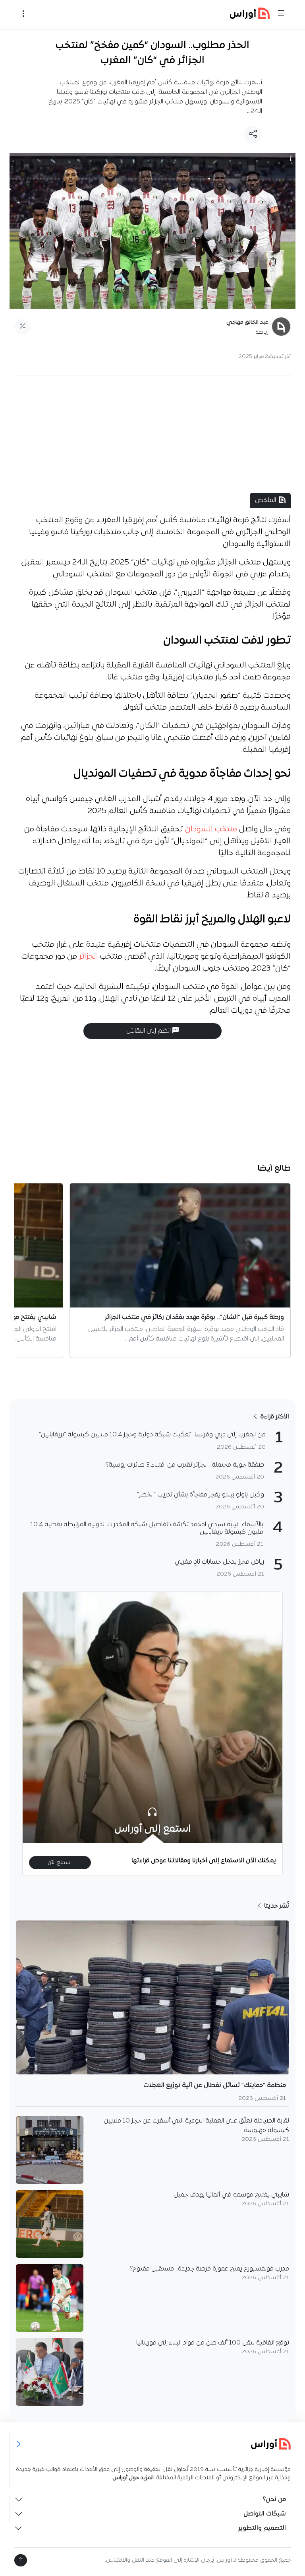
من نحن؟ (274, 2500)
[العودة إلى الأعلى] (21, 2560)
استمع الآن (60, 1863)
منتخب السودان (211, 829)
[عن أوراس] (153, 2444)
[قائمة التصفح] (23, 14)
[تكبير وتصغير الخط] (23, 327)
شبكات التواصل (265, 2514)
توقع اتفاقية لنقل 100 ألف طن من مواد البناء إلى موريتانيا (213, 2343)
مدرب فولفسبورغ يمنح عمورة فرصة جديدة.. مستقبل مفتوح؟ (209, 2269)
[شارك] (253, 134)
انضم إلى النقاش (149, 1031)
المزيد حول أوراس (133, 2478)
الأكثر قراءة (274, 1417)
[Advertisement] (152, 429)
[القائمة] (281, 14)
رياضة (262, 332)
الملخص (265, 500)
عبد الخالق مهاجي (247, 322)
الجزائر (89, 957)
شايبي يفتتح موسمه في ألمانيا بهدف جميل (231, 2195)
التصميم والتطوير (262, 2528)
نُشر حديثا (276, 1906)
